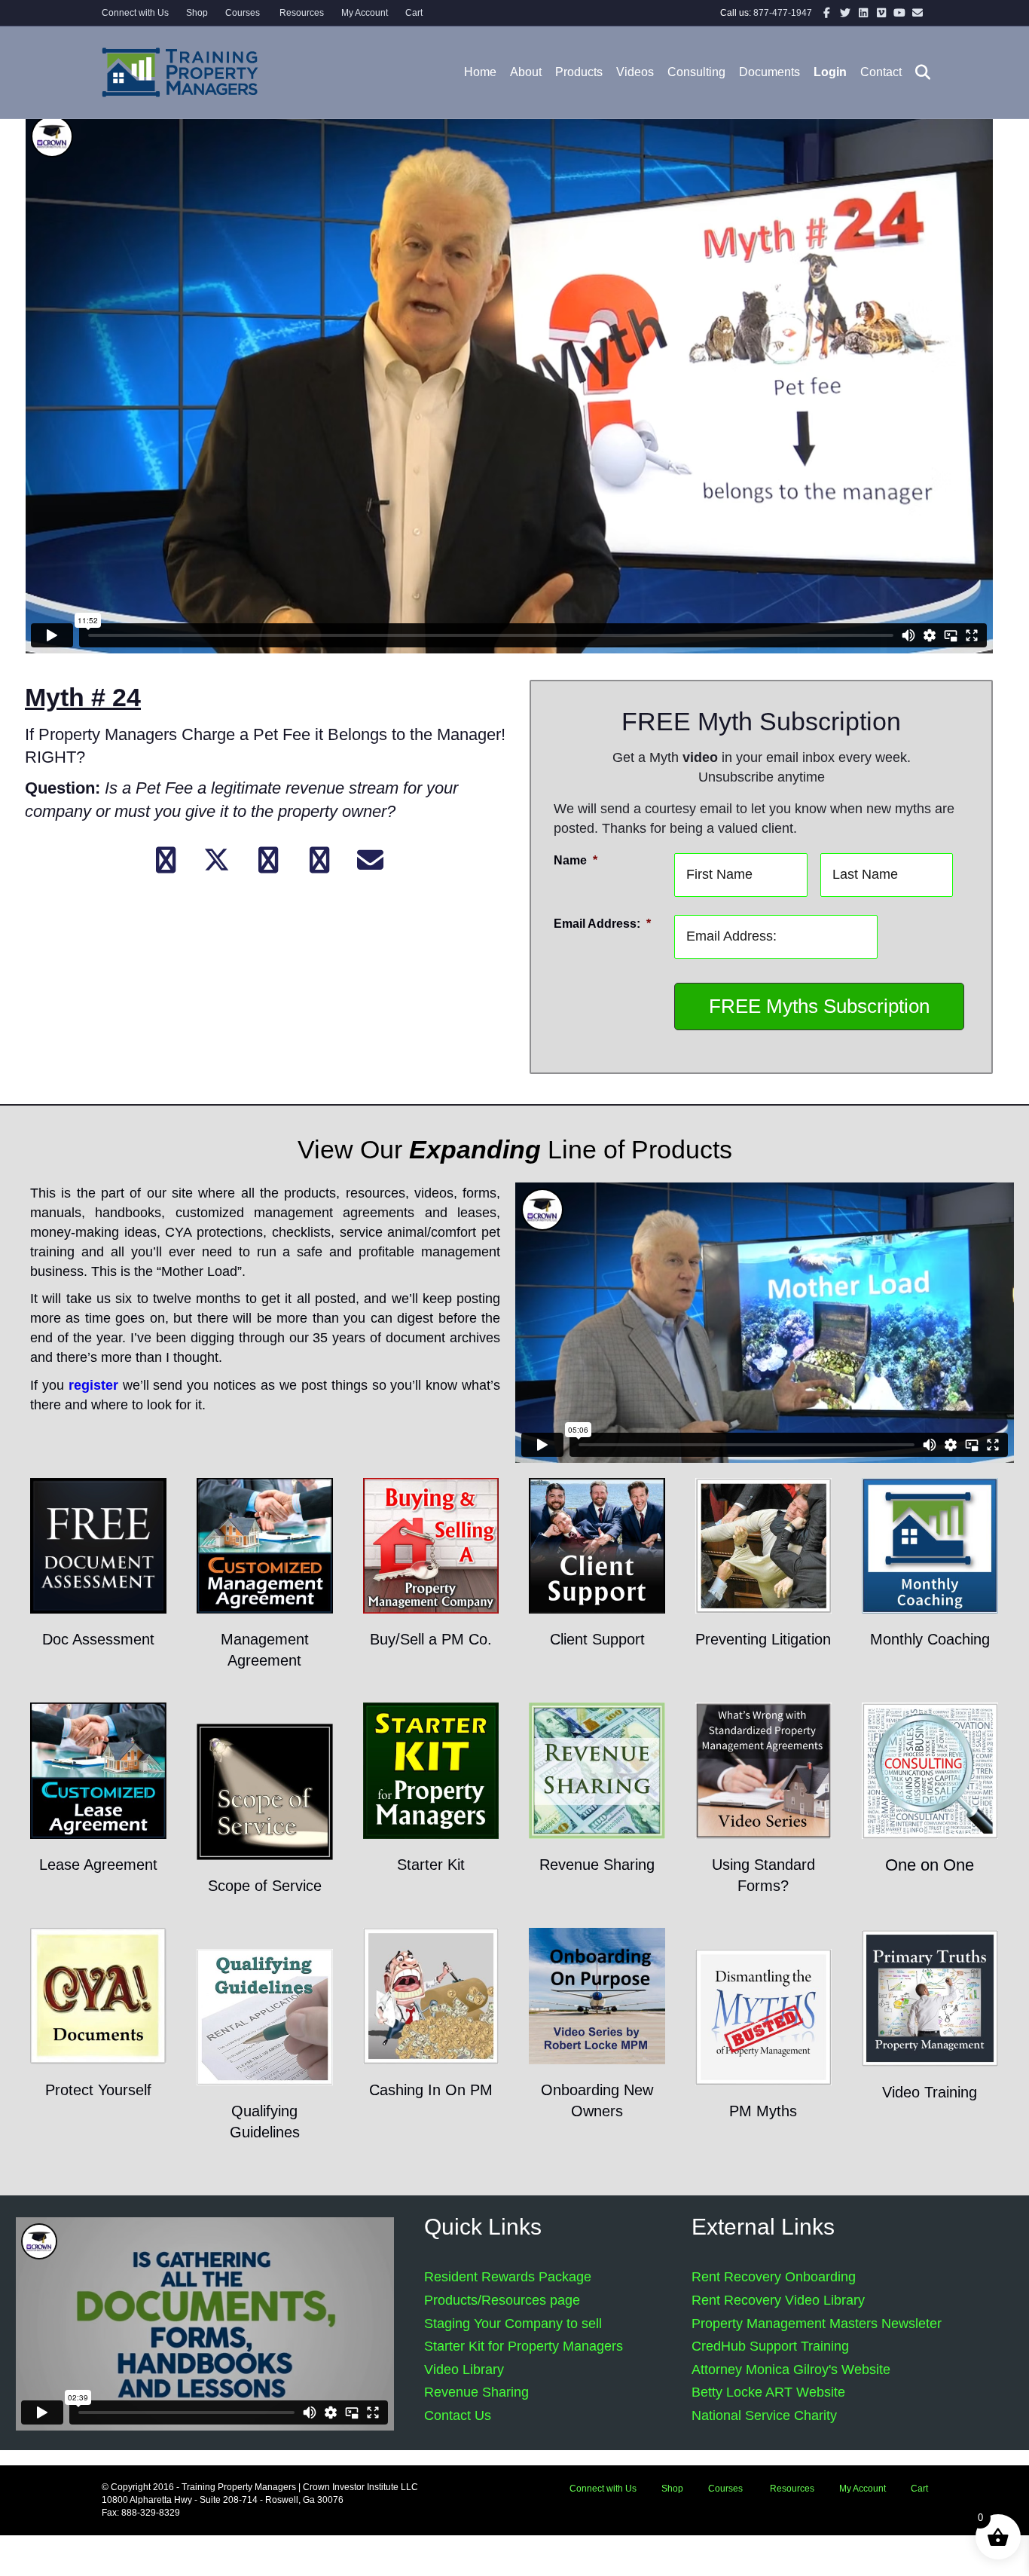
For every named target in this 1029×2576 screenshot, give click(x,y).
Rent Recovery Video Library (778, 2300)
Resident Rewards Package (508, 2277)
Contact (881, 72)
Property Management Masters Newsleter (817, 2324)
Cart (414, 13)
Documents (769, 72)
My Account (365, 13)
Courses (243, 13)
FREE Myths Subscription (819, 1006)
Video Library (464, 2369)
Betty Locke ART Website (768, 2392)
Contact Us (458, 2415)
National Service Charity (764, 2415)
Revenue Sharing (476, 2392)
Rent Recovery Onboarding (774, 2277)
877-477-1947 (783, 13)
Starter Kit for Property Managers (524, 2346)
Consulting (696, 72)
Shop (197, 13)
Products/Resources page (502, 2300)
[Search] (918, 72)
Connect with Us (135, 13)
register (93, 1385)
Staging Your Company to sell (513, 2324)
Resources (301, 13)
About (526, 72)
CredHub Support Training (770, 2346)
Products (579, 72)
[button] (166, 860)
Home (480, 72)
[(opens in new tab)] (98, 1545)
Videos (635, 72)
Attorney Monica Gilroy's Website (791, 2369)
